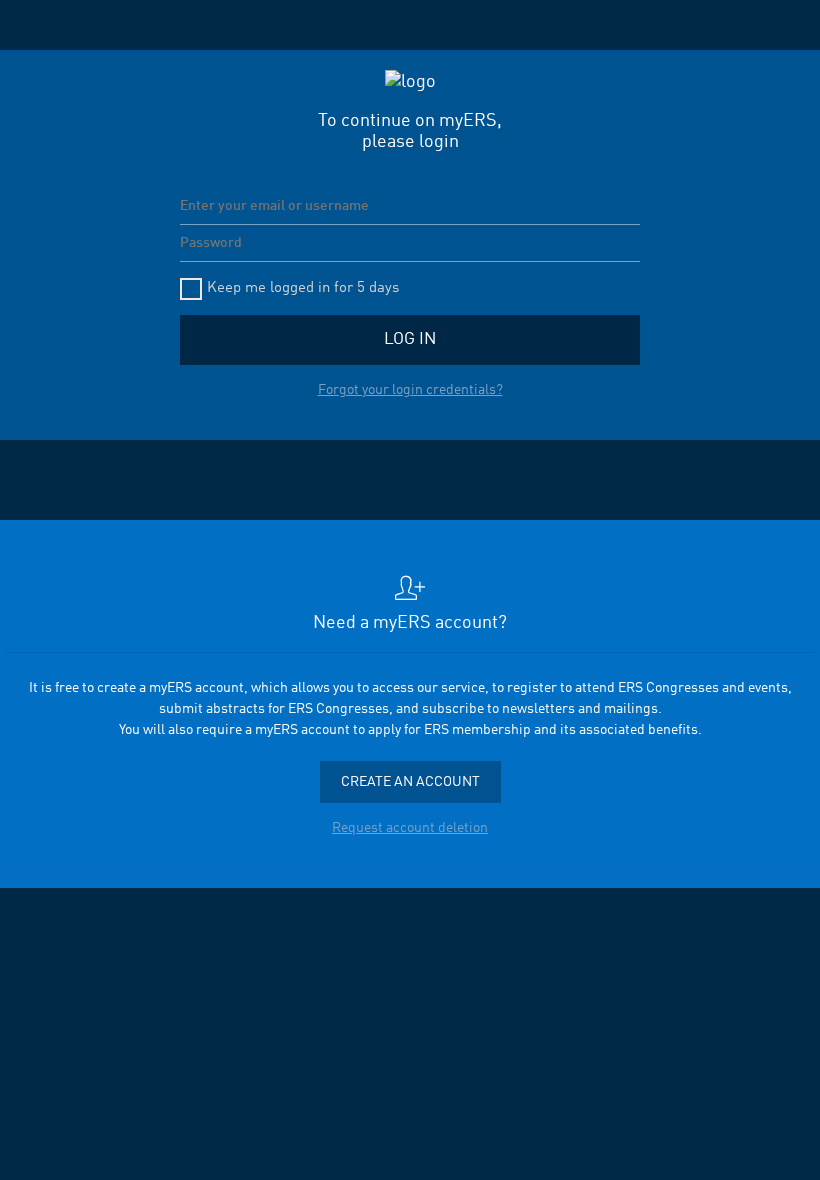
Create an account (410, 782)
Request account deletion (410, 828)
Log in (410, 339)
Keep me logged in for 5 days (303, 288)
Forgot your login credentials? (410, 390)
